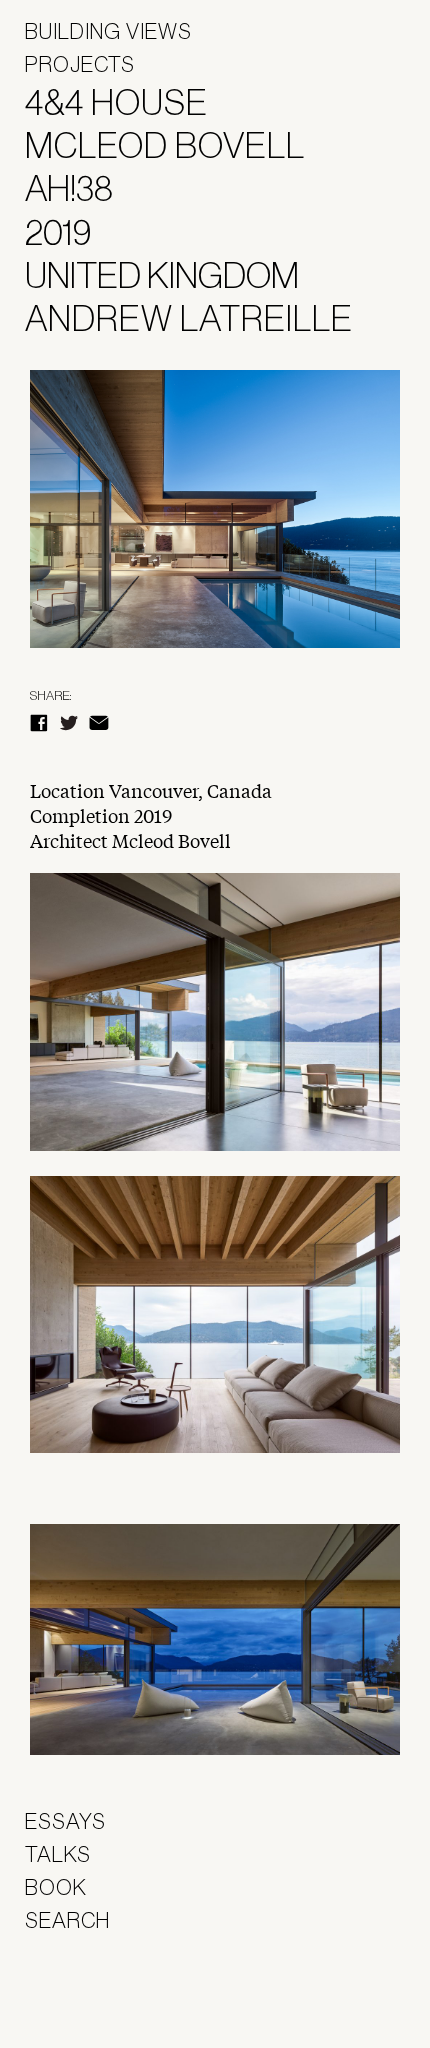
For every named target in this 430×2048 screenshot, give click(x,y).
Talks (58, 1854)
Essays (65, 1821)
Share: (50, 695)
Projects (80, 64)
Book (56, 1887)
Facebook (39, 723)
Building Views (108, 31)
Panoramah (80, 1997)
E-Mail (99, 723)
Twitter (69, 723)
